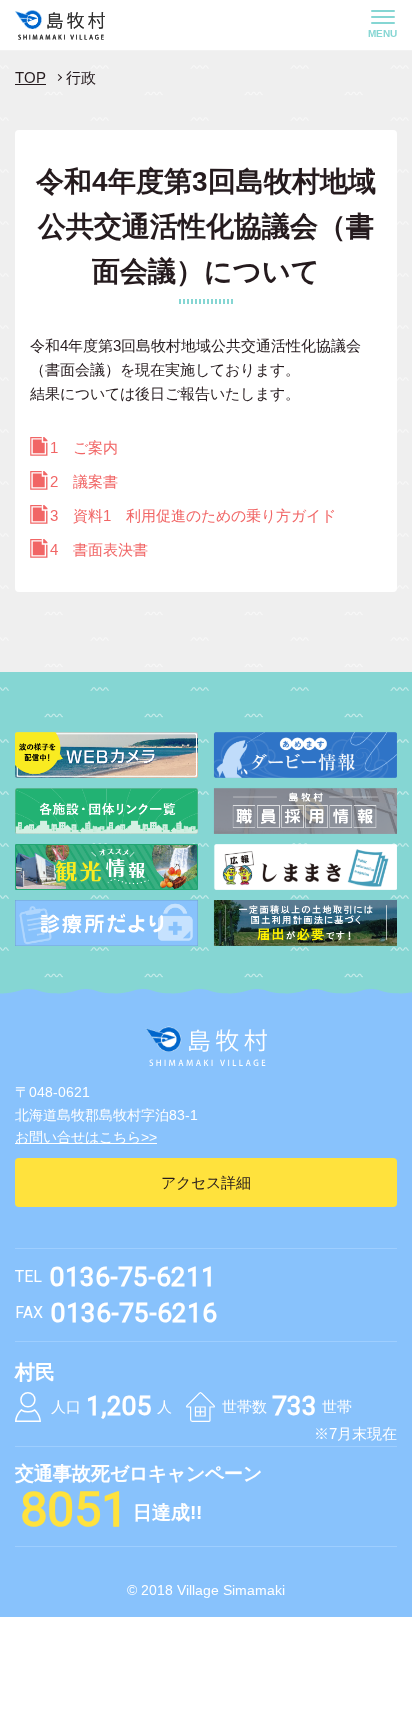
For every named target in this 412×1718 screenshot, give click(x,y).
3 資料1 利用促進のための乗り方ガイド (193, 515)
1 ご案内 (84, 447)
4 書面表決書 (99, 549)
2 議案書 (84, 481)
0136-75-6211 (133, 1277)
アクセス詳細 (206, 1182)
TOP (30, 77)
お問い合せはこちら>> (86, 1137)
